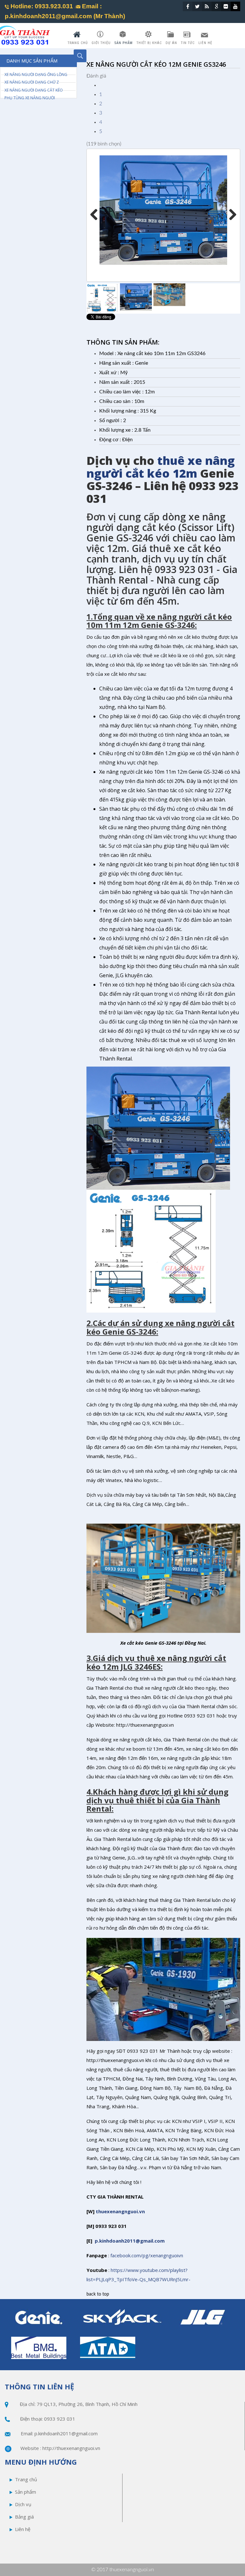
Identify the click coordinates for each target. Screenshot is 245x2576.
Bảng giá (24, 2517)
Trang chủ (26, 2479)
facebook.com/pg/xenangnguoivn (147, 2255)
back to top (98, 2294)
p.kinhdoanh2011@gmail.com (130, 2241)
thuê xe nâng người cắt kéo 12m (161, 467)
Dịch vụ (23, 2504)
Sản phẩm (26, 2492)
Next (230, 215)
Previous (96, 215)
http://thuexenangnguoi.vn (71, 2448)
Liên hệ (23, 2529)
